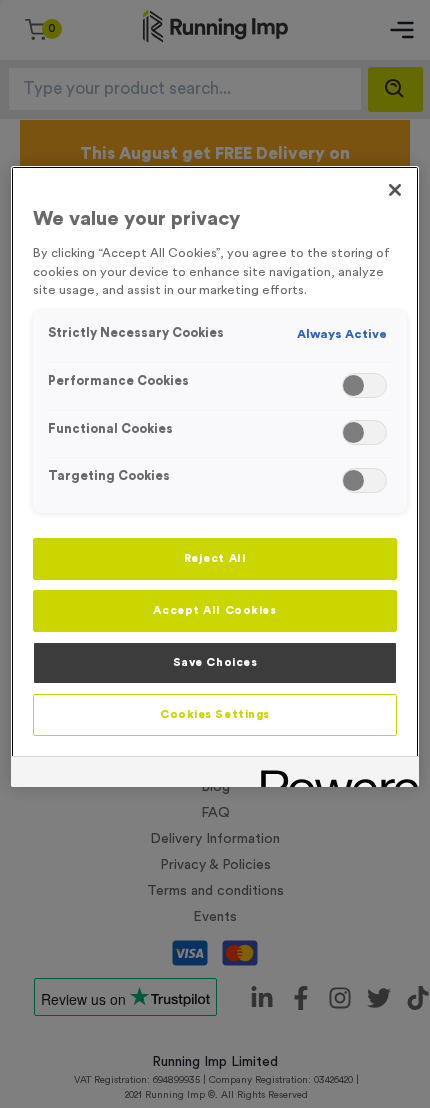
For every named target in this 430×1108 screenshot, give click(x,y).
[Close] (395, 190)
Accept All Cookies (214, 610)
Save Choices (215, 662)
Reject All (215, 558)
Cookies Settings (215, 714)
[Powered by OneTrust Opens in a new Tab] (333, 774)
